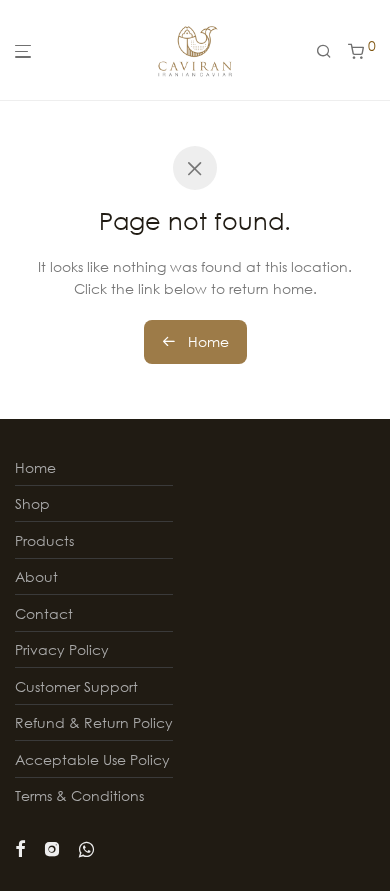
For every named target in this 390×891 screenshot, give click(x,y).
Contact (44, 613)
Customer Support (76, 686)
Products (44, 540)
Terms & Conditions (79, 795)
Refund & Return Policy (94, 722)
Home (206, 341)
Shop (32, 503)
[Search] (324, 51)
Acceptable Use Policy (92, 759)
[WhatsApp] (86, 846)
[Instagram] (52, 846)
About (36, 576)
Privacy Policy (62, 649)
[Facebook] (20, 846)
